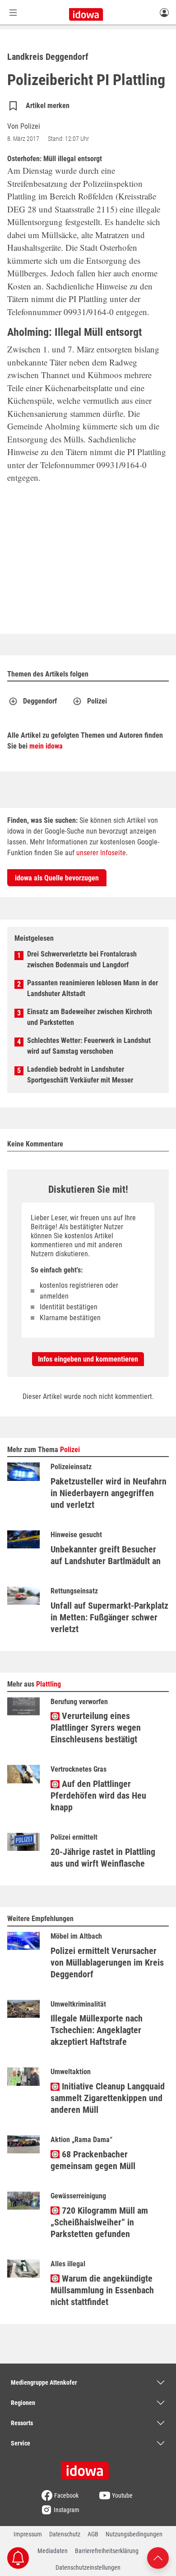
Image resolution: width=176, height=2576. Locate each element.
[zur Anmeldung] (164, 12)
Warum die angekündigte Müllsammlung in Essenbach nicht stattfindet (102, 2290)
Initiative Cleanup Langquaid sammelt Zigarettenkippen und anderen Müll (108, 2098)
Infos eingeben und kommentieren (88, 1359)
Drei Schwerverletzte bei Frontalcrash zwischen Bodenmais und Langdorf (82, 959)
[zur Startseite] (88, 2468)
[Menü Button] (13, 12)
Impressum (28, 2534)
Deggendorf (40, 701)
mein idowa (46, 746)
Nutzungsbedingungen (134, 2534)
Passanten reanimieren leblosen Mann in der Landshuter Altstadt (93, 988)
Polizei (97, 701)
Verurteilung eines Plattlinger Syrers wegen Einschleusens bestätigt (96, 1728)
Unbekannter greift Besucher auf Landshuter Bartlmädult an (106, 1555)
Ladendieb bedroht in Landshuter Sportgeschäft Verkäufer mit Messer (80, 1075)
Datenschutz (65, 2534)
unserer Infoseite (101, 853)
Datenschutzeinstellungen (88, 2567)
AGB (93, 2534)
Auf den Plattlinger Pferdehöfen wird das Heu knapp (98, 1796)
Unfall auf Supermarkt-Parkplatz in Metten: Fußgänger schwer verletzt (109, 1617)
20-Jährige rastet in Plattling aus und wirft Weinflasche (103, 1858)
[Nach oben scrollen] (158, 2557)
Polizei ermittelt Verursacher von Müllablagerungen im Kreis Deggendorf (107, 1962)
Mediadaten (53, 2551)
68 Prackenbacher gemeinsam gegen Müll (93, 2160)
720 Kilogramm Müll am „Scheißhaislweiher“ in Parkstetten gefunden (99, 2222)
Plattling (49, 1684)
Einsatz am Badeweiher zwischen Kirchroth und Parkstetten (90, 1017)
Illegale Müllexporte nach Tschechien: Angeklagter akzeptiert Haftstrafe (97, 2030)
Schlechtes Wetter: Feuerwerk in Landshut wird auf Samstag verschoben (89, 1046)
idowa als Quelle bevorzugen (57, 878)
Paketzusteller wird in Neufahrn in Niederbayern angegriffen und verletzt (109, 1493)
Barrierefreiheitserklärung (107, 2551)
